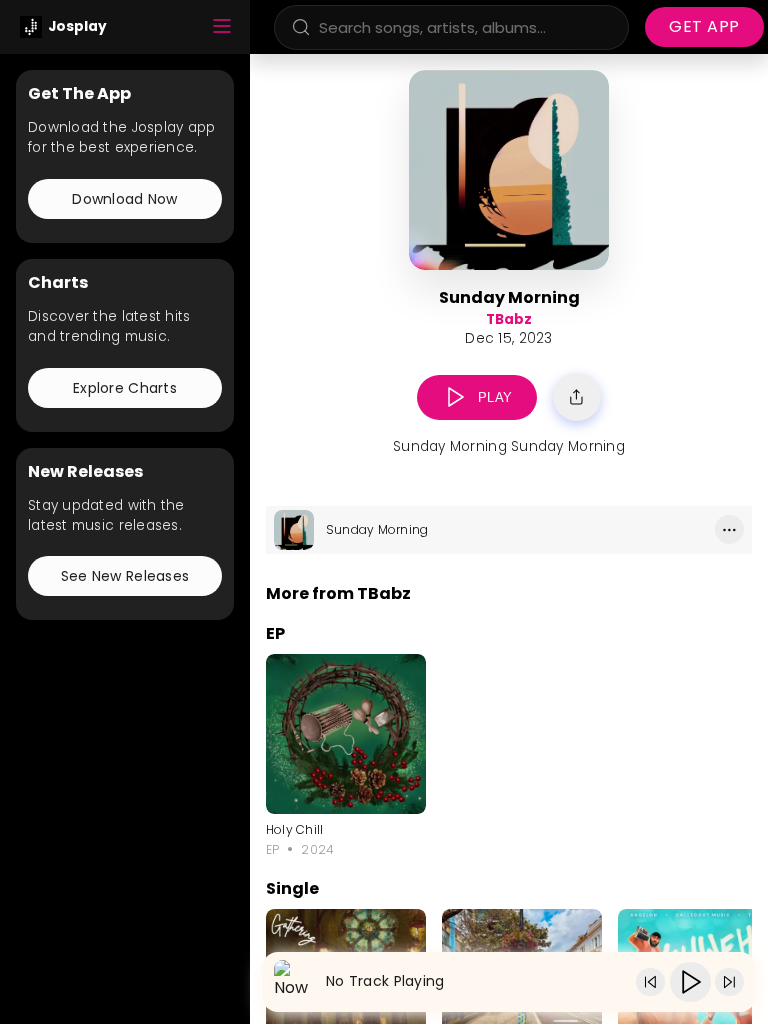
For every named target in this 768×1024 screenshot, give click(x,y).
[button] (455, 397)
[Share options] (577, 397)
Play (495, 397)
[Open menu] (222, 27)
